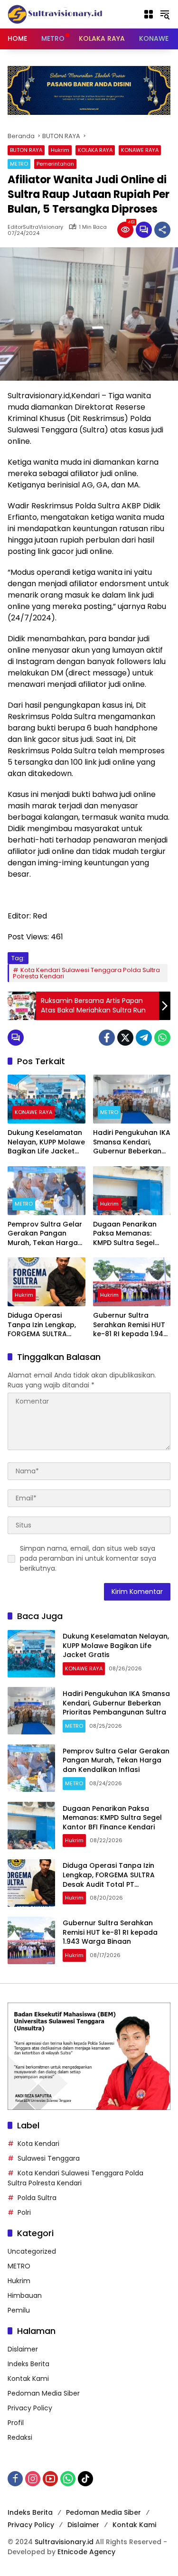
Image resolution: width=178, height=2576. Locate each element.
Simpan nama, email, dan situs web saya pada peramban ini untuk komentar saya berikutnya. (88, 1558)
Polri (24, 2212)
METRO (19, 164)
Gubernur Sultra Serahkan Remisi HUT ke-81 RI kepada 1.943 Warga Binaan (130, 1325)
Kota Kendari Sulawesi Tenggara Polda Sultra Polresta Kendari (86, 973)
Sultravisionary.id (64, 2542)
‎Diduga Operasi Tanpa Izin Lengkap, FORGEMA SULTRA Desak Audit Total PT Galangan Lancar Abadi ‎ (43, 1325)
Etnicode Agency (86, 2552)
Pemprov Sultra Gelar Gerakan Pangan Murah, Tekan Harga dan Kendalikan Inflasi (46, 1234)
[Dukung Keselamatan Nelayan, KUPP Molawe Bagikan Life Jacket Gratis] (47, 1099)
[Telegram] (144, 1038)
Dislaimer (23, 2349)
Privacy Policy (30, 2408)
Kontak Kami (28, 2379)
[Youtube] (50, 2479)
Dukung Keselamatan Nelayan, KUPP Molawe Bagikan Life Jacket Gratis (46, 1142)
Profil (16, 2423)
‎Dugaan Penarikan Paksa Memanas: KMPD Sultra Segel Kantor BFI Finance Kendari (125, 1234)
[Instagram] (33, 2479)
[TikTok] (85, 2479)
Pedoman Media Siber (44, 2393)
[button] (165, 14)
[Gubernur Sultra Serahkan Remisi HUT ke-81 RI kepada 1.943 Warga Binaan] (132, 1282)
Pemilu (19, 2310)
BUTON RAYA (26, 150)
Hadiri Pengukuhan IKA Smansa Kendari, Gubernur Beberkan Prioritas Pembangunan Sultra (132, 1142)
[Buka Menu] (149, 14)
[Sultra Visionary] (55, 14)
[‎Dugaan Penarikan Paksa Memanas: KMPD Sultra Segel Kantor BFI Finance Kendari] (132, 1191)
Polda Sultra (37, 2198)
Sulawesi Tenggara (49, 2158)
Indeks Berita (28, 2364)
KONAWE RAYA (140, 150)
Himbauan (25, 2295)
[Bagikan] (162, 230)
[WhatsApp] (162, 1038)
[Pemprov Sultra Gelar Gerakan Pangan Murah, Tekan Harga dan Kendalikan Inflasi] (47, 1191)
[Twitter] (125, 1038)
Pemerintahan (55, 164)
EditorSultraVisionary (35, 227)
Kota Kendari (38, 2144)
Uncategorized (32, 2251)
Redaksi (20, 2437)
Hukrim (60, 150)
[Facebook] (107, 1038)
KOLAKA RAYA (95, 150)
